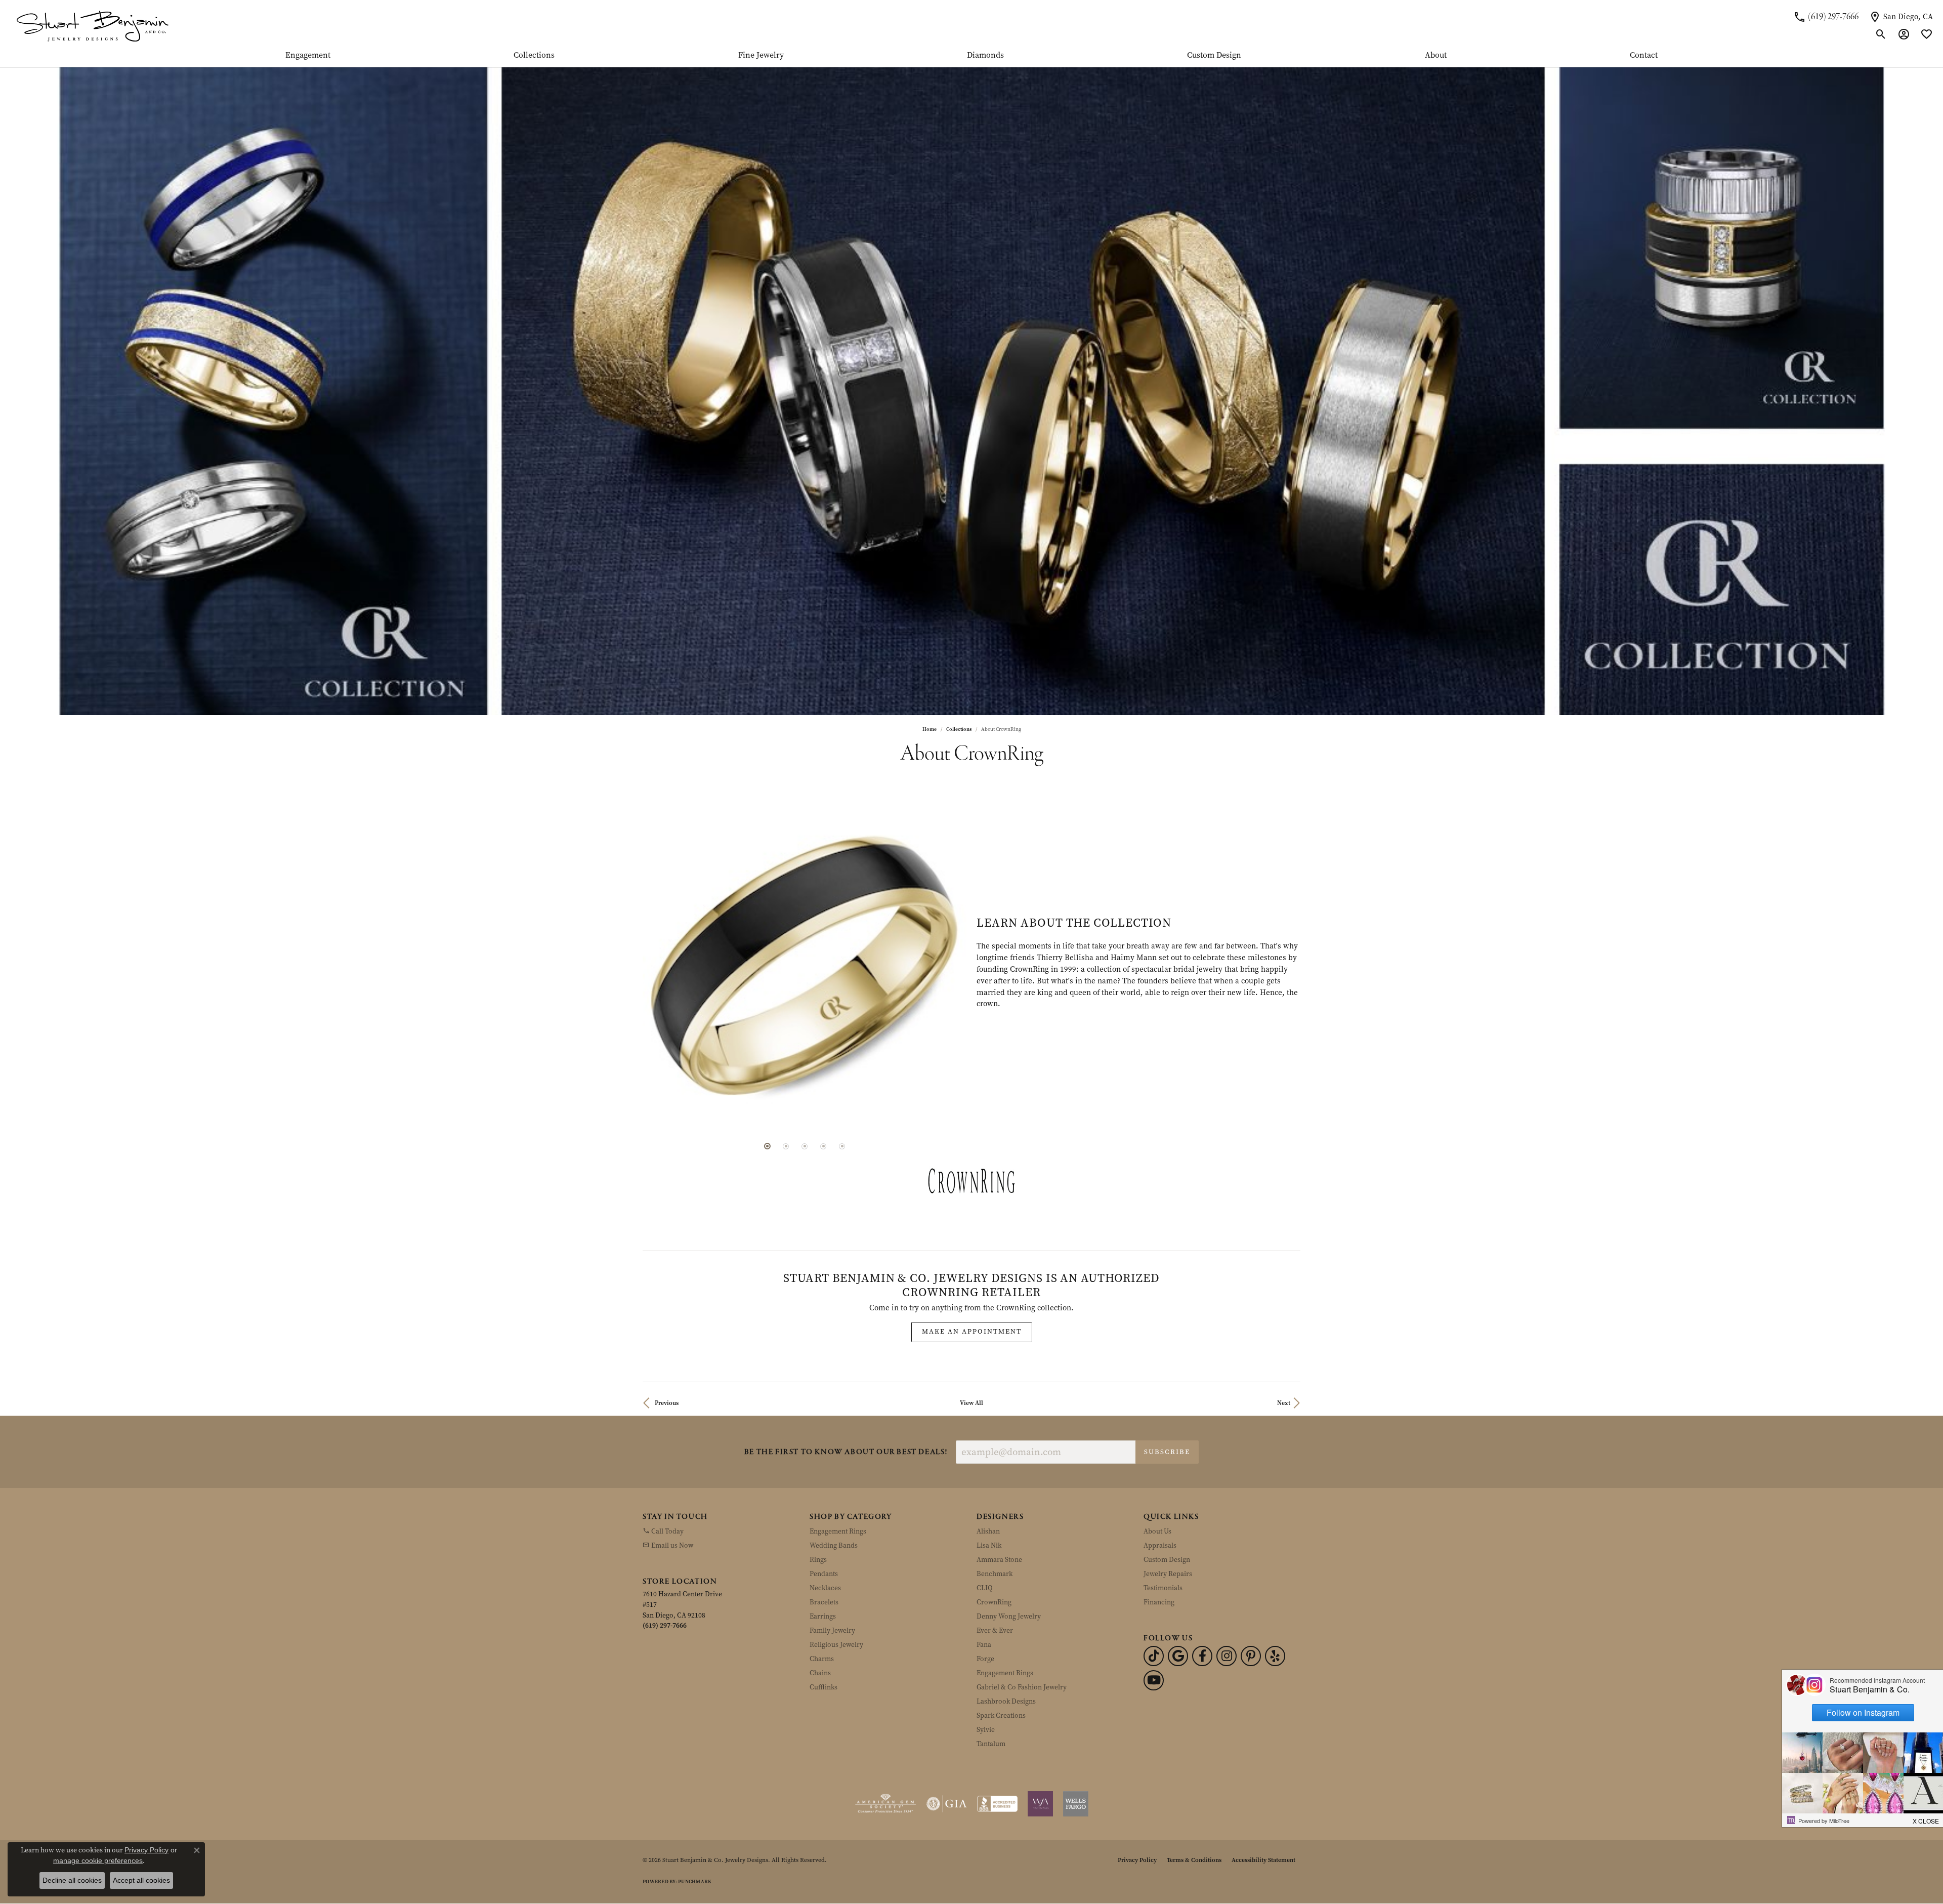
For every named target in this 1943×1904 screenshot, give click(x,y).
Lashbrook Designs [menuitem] (1006, 1650)
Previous (667, 1351)
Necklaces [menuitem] (825, 1536)
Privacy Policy (1137, 1808)
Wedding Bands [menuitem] (834, 1494)
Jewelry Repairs (1168, 1522)
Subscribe (1167, 1400)
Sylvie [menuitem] (986, 1678)
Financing (1159, 1550)
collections (959, 729)
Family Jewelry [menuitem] (832, 1579)
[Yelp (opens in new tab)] (1275, 1604)
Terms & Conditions (1194, 1808)
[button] (1881, 34)
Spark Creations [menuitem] (1001, 1664)
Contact (1644, 56)
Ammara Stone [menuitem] (999, 1508)
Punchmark (695, 1830)
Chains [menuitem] (820, 1621)
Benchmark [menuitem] (995, 1522)
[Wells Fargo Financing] (1076, 1752)
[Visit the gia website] (947, 1752)
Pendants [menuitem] (824, 1522)
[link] (1826, 17)
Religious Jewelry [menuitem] (836, 1593)
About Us (1157, 1480)
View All (971, 1351)
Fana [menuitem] (984, 1593)
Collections (534, 56)
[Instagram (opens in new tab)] (1227, 1604)
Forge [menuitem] (985, 1607)
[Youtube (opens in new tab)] (1154, 1629)
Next (1284, 1351)
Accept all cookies (141, 1880)
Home (930, 729)
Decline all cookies (72, 1880)
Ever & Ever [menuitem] (995, 1579)
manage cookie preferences (98, 1860)
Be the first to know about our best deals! (846, 1401)
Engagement (308, 56)
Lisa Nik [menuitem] (989, 1494)
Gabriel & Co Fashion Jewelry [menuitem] (1022, 1636)
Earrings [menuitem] (823, 1565)
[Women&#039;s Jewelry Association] (1040, 1752)
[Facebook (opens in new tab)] (1202, 1604)
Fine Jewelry (761, 56)
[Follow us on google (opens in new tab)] (1178, 1604)
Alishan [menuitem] (988, 1480)
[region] (805, 937)
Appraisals (1160, 1494)
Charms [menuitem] (822, 1607)
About (1436, 56)
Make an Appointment (972, 1280)
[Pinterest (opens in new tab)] (1251, 1604)
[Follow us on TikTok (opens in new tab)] (1154, 1604)
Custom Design (1214, 56)
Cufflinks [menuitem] (823, 1636)
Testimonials (1163, 1536)
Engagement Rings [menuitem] (838, 1480)
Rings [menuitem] (818, 1508)
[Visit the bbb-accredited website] (997, 1752)
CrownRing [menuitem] (994, 1550)
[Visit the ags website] (886, 1752)
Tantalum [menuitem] (991, 1692)
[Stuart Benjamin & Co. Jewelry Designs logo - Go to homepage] (92, 26)
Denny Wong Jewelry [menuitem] (1009, 1565)
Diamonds (985, 56)
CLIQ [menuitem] (985, 1536)
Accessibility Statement (1263, 1808)
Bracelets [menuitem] (824, 1550)
